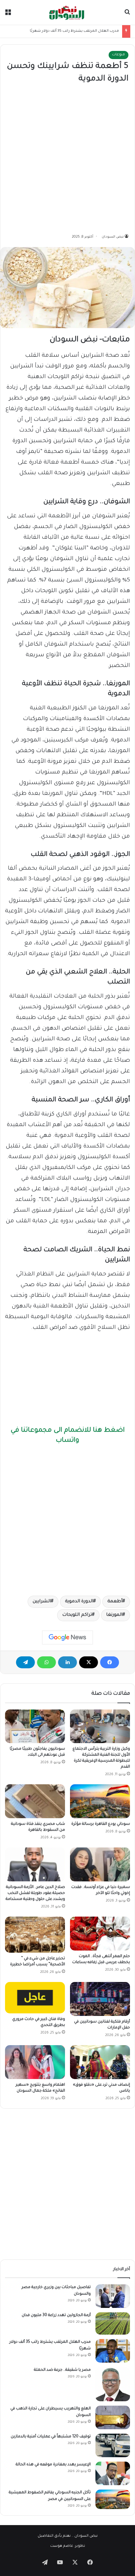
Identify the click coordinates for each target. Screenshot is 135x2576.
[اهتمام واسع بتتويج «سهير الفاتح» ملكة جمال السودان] (35, 2062)
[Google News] (67, 1638)
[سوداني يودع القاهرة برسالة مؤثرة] (100, 1801)
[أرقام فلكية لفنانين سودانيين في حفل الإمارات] (100, 1999)
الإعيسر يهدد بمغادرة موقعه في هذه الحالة (53, 2465)
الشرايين (42, 1602)
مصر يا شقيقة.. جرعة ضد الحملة (62, 2370)
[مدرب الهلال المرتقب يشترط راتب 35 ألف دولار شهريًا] (113, 2351)
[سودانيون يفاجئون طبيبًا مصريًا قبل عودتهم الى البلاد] (35, 1726)
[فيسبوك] (110, 1662)
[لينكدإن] (67, 1662)
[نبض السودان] (67, 12)
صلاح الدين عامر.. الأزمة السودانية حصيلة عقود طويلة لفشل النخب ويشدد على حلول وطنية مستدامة (35, 1893)
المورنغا (114, 1615)
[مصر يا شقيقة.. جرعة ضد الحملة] (113, 2384)
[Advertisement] (67, 159)
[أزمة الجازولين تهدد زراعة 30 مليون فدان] (113, 2324)
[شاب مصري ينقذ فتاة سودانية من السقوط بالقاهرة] (35, 1801)
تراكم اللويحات (77, 1615)
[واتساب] (46, 1662)
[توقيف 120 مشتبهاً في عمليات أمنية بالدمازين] (113, 2445)
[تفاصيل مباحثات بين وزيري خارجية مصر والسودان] (113, 2296)
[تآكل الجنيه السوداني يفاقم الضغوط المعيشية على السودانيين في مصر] (113, 2499)
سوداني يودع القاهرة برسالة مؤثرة (101, 1824)
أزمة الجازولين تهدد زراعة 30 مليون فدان (56, 2315)
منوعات (119, 55)
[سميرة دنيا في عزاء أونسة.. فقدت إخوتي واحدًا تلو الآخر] (100, 1864)
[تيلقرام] (25, 1662)
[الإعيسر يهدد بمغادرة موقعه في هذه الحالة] (113, 2473)
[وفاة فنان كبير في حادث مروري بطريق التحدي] (35, 1998)
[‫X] (89, 1662)
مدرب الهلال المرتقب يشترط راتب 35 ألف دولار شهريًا (74, 31)
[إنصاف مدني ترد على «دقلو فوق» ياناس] (100, 2062)
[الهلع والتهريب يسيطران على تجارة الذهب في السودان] (113, 2417)
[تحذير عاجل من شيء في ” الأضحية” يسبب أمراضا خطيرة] (35, 1935)
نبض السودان (113, 237)
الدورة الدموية (79, 1602)
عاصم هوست (62, 2546)
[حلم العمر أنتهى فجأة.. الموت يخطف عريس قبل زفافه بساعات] (100, 1934)
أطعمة (115, 1602)
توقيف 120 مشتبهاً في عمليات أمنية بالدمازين (51, 2437)
